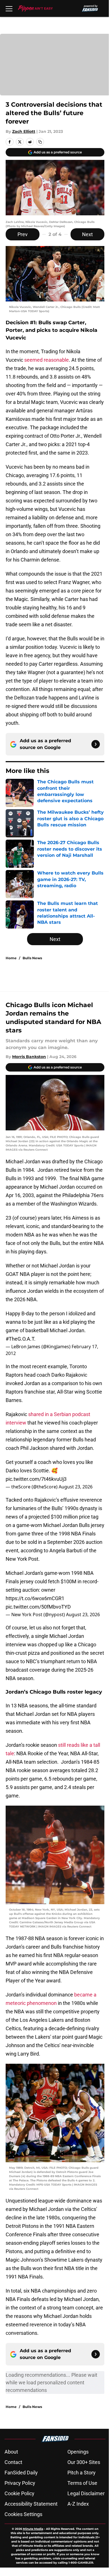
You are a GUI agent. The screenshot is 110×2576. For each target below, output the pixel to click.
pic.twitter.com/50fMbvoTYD (38, 1607)
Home (11, 958)
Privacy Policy (20, 2483)
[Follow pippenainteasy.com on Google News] (96, 744)
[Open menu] (9, 8)
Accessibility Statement (31, 2504)
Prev (23, 234)
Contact (13, 2462)
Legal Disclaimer (86, 2493)
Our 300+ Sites (84, 2462)
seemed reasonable (47, 360)
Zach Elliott (24, 131)
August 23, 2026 (76, 1487)
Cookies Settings (23, 2514)
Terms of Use (82, 2483)
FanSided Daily (21, 2473)
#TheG (13, 1339)
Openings (78, 2452)
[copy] (40, 142)
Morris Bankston (29, 1057)
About (11, 2452)
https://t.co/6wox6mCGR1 (35, 1598)
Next (87, 234)
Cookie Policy (19, 2493)
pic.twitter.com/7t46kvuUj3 (36, 1479)
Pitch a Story (82, 2473)
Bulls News (32, 958)
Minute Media (33, 2529)
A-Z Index (78, 2504)
